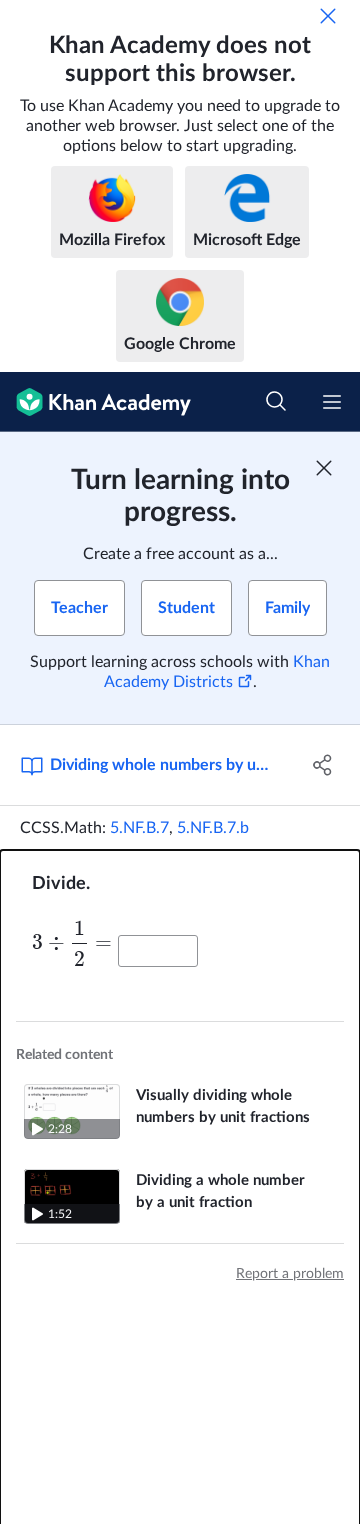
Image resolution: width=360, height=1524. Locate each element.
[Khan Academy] (95, 402)
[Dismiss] (328, 16)
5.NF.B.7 (139, 828)
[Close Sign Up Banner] (324, 468)
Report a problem (290, 1274)
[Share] (323, 765)
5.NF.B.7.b (213, 828)
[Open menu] (332, 402)
